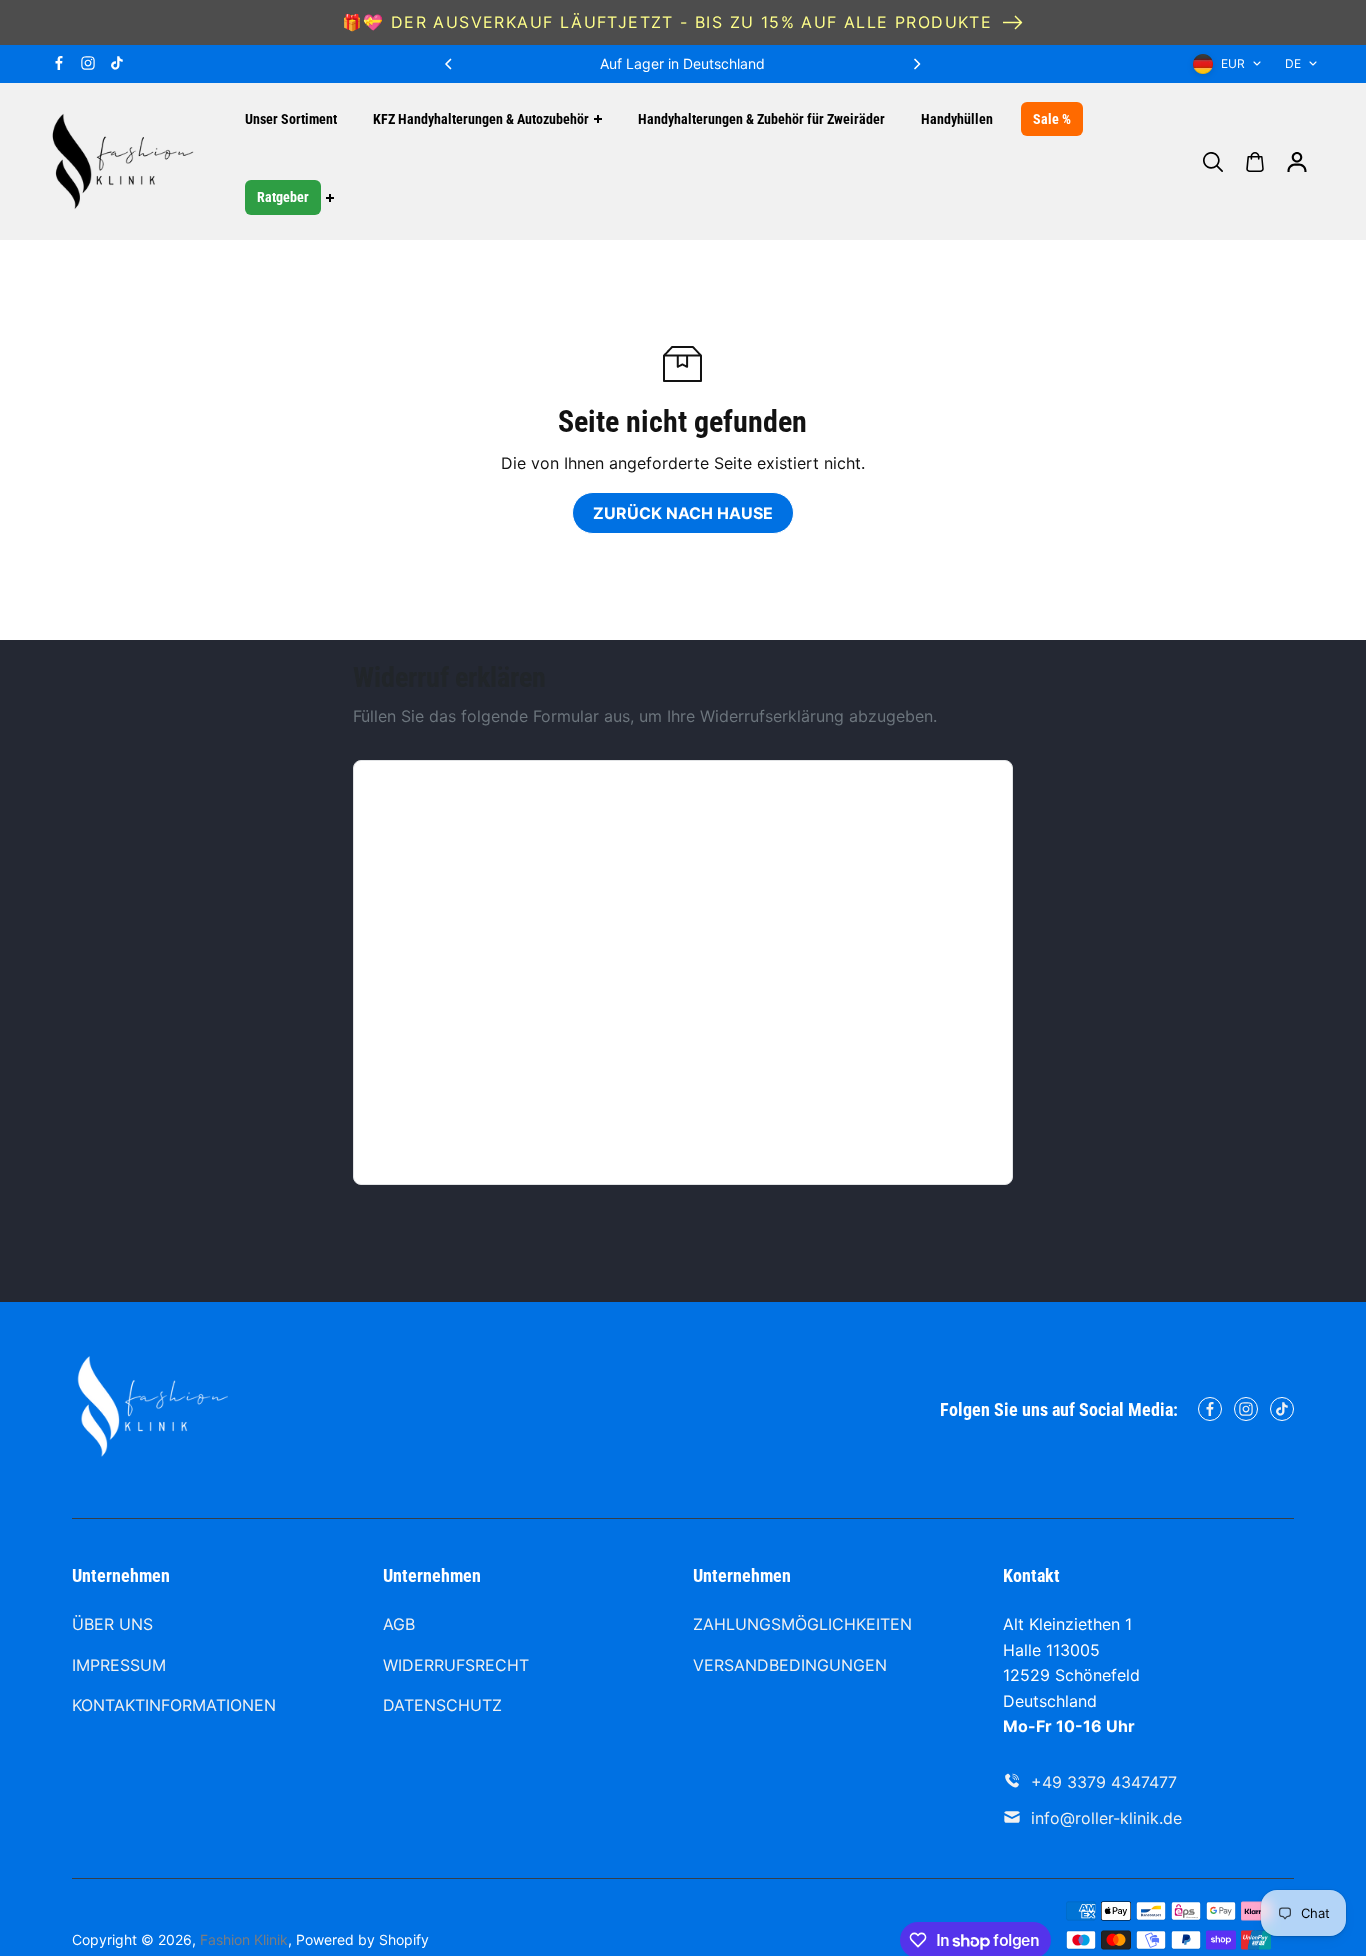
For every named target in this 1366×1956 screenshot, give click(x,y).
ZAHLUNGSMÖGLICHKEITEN (802, 1624)
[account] (1297, 162)
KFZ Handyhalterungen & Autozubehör (481, 119)
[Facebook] (59, 63)
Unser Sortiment (291, 119)
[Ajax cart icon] (1255, 162)
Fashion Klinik (244, 1939)
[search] (1213, 162)
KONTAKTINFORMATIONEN (174, 1705)
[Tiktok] (117, 63)
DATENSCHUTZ (442, 1705)
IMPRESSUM (119, 1665)
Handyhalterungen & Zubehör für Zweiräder (761, 119)
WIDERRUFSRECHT (456, 1665)
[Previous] (450, 64)
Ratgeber (283, 198)
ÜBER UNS (112, 1624)
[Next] (916, 64)
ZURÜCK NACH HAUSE (683, 513)
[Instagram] (88, 63)
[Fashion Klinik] (122, 161)
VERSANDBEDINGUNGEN (790, 1665)
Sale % (1052, 119)
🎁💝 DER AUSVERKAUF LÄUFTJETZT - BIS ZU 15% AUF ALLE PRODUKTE (667, 22)
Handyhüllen (957, 119)
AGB (399, 1624)
